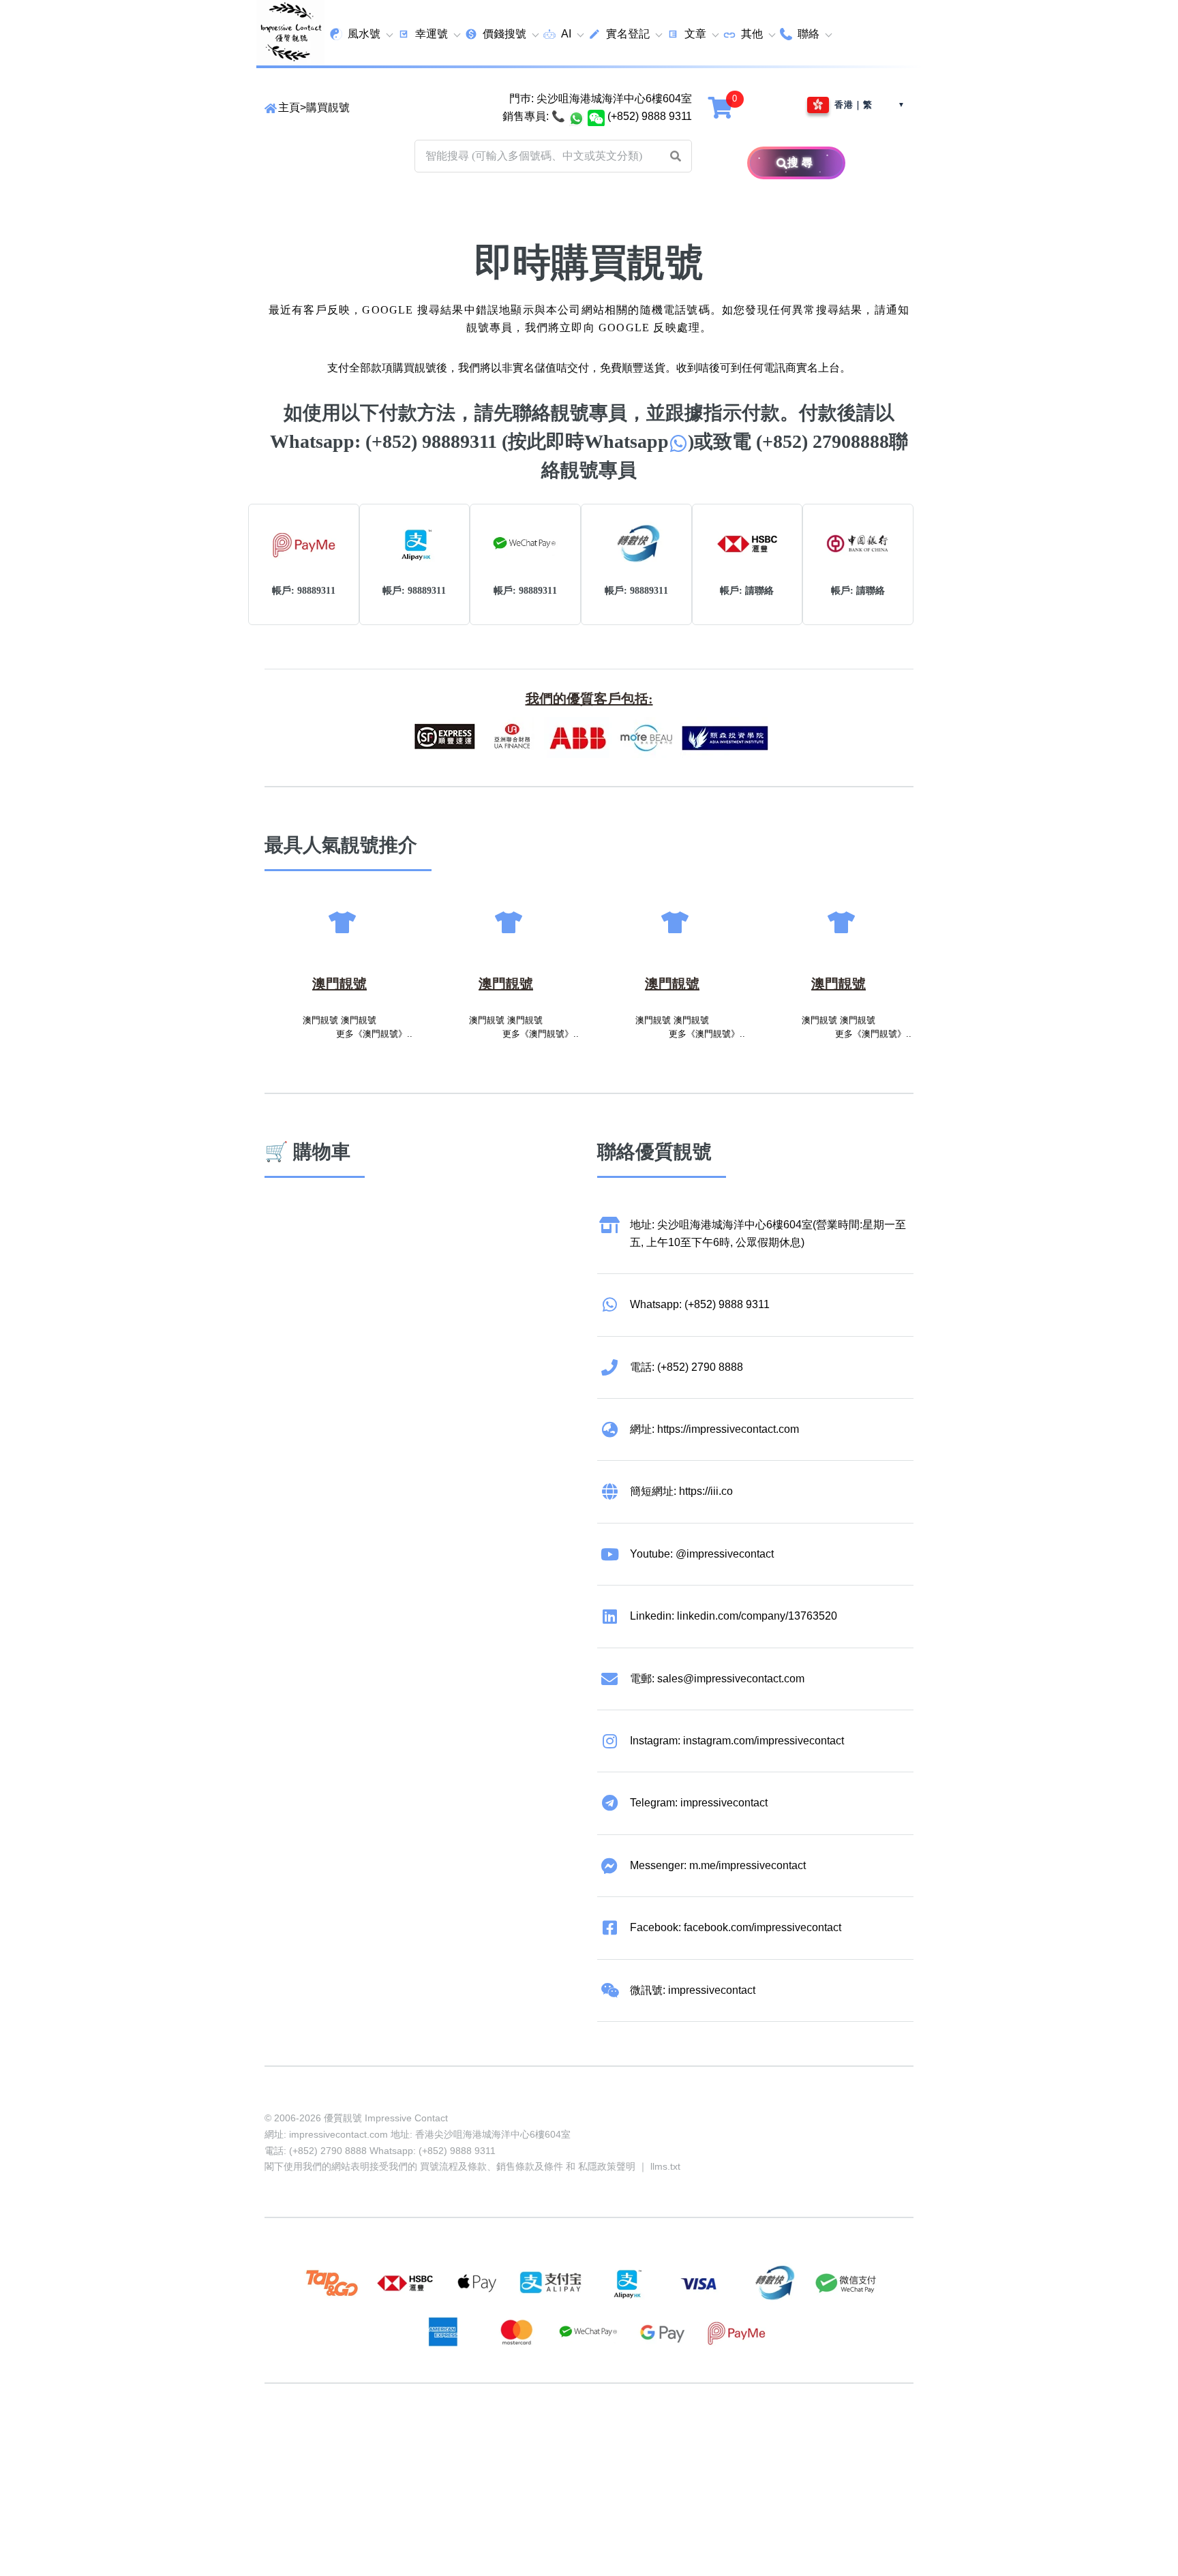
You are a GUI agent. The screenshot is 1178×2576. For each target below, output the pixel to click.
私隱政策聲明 (607, 2166)
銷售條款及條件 (530, 2166)
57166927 (444, 2436)
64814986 (704, 2436)
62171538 (289, 2436)
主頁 (289, 107)
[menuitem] (361, 34)
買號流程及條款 (453, 2166)
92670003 (341, 2436)
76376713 (755, 2436)
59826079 (548, 2436)
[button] (676, 156)
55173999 (393, 2436)
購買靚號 (328, 107)
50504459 (652, 2436)
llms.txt (665, 2166)
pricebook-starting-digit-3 (388, 2454)
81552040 (496, 2436)
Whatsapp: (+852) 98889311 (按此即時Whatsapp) (482, 441)
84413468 (600, 2436)
